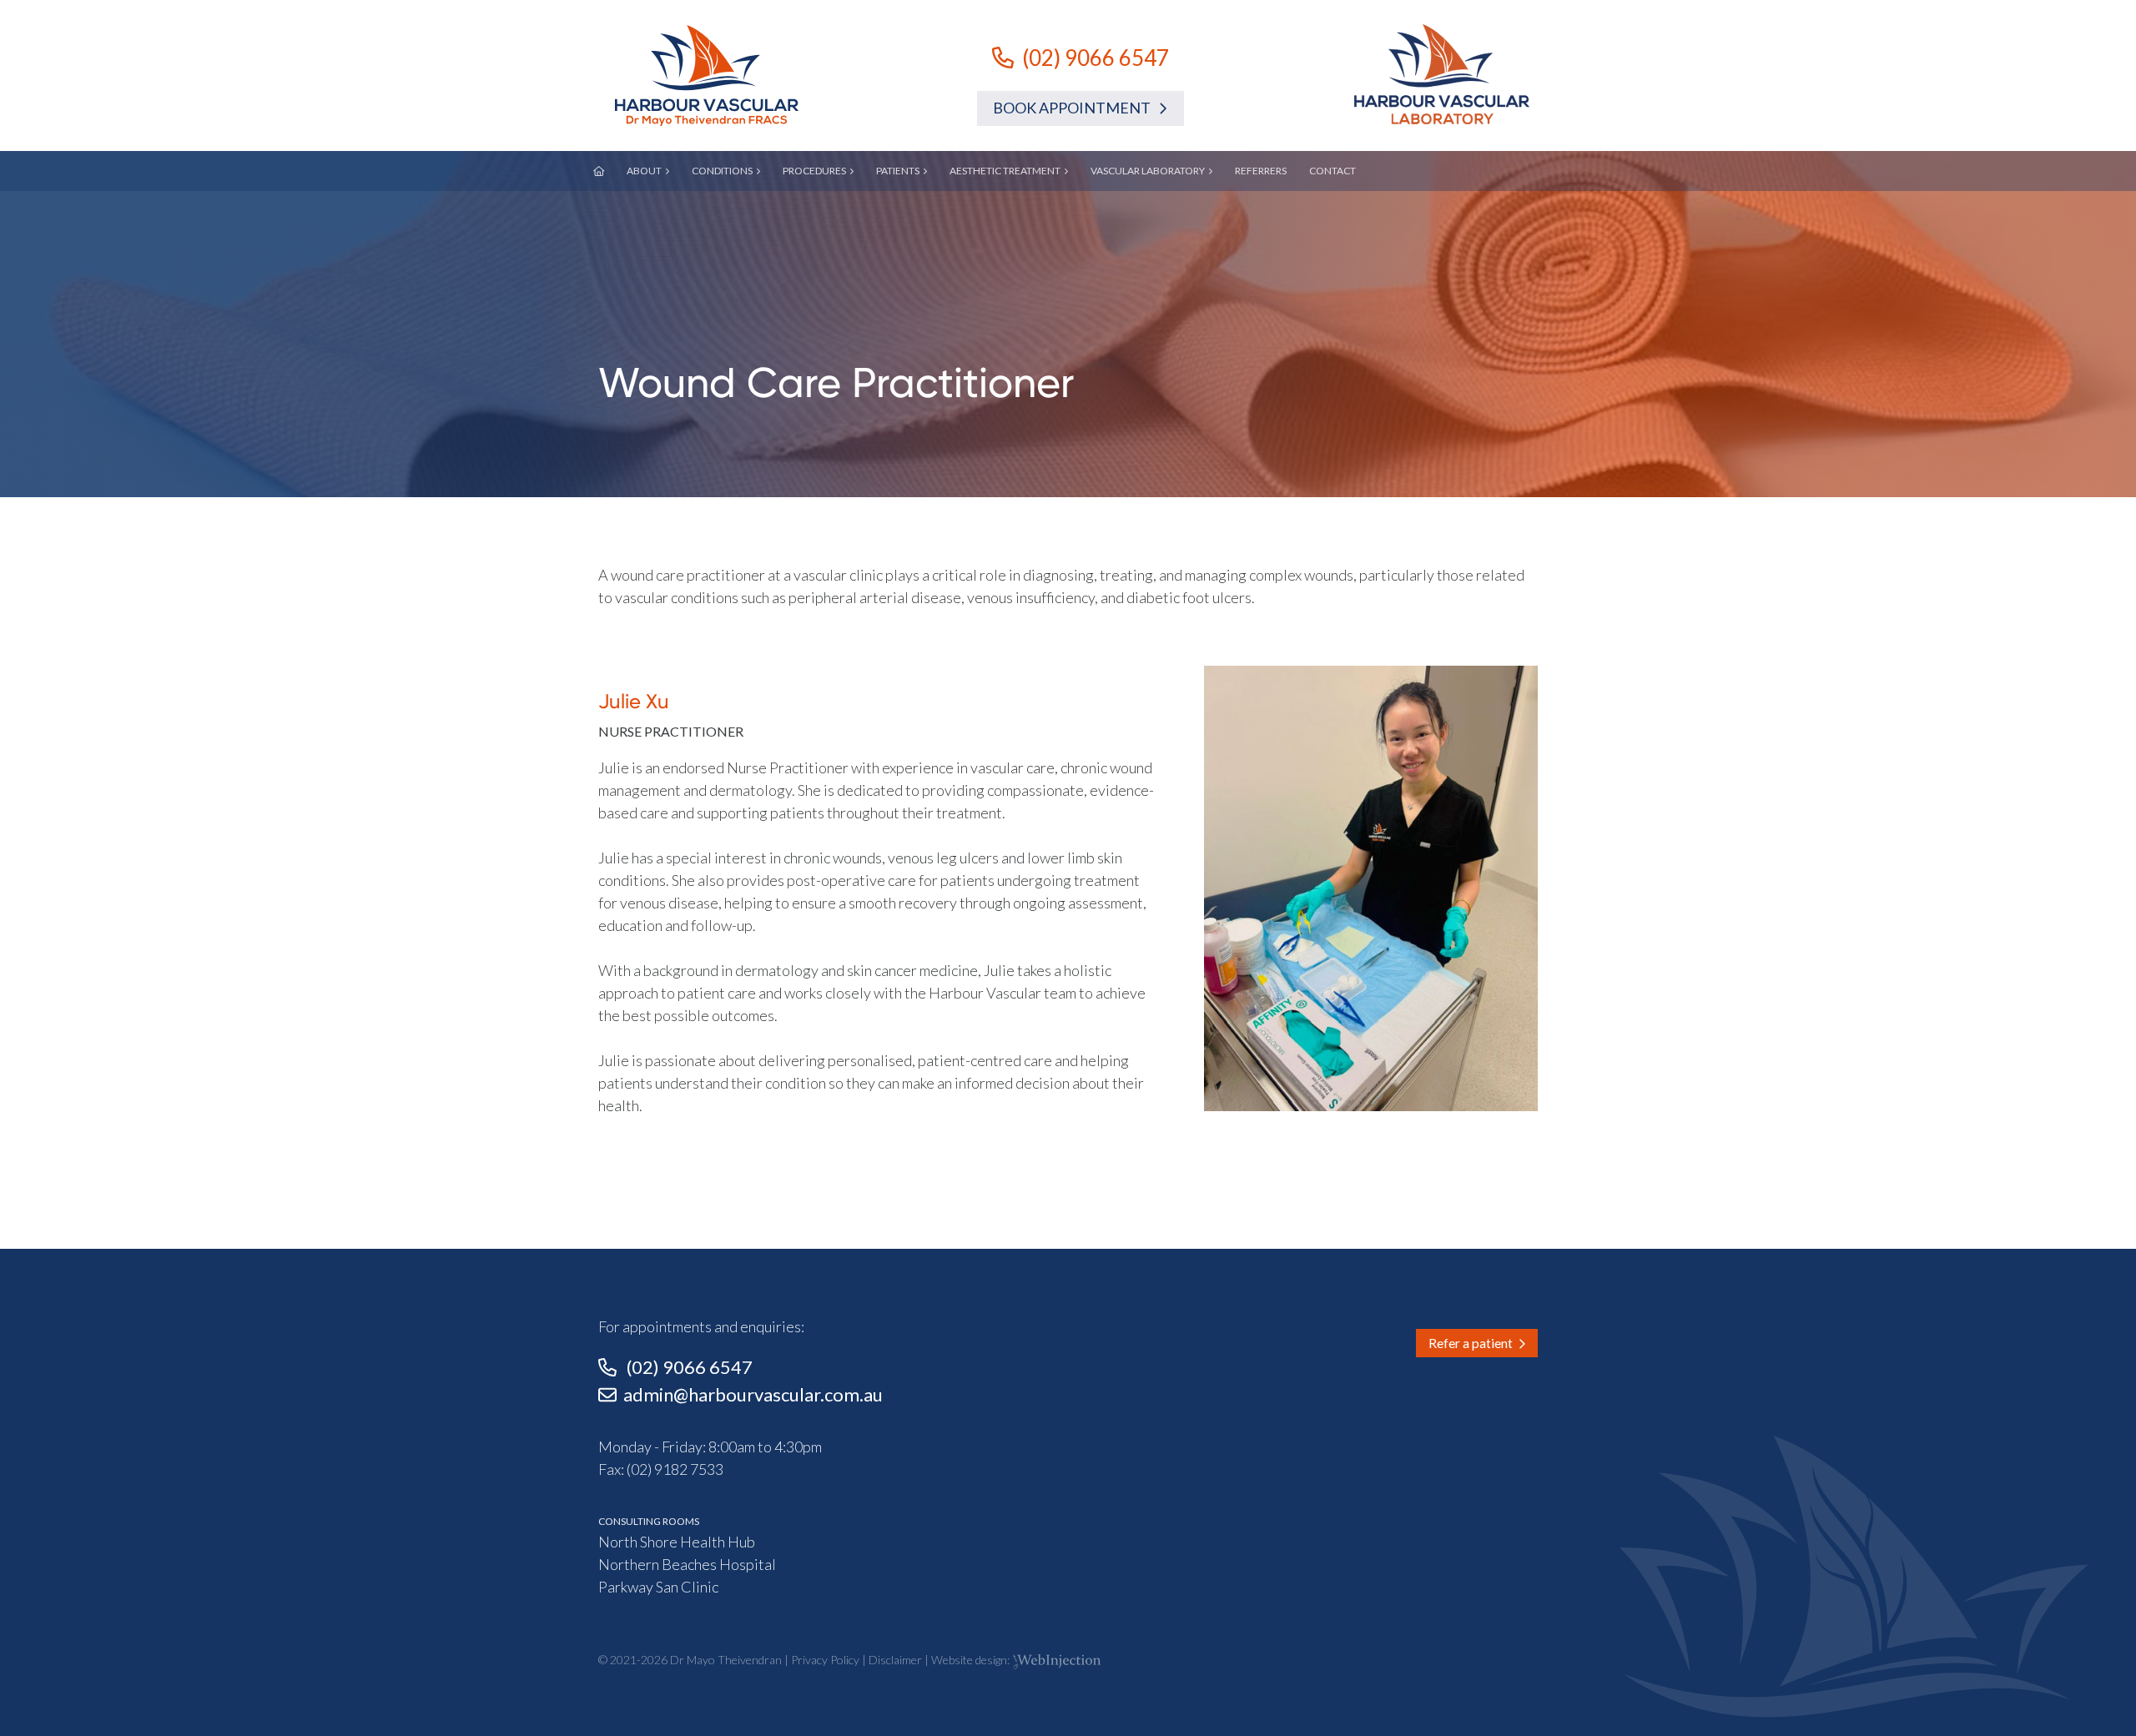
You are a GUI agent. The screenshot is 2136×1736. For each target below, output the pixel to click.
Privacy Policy (825, 1660)
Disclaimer (895, 1660)
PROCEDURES (814, 171)
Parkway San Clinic (658, 1587)
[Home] (707, 75)
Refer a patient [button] (1473, 1343)
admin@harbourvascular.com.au (753, 1394)
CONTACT (1332, 171)
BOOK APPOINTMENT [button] (1076, 108)
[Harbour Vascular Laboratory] (1442, 74)
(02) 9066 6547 (1096, 58)
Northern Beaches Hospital (687, 1564)
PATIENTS (898, 171)
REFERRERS (1261, 171)
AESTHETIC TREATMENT (1005, 171)
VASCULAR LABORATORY (1148, 171)
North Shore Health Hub (677, 1542)
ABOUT (644, 171)
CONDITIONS (722, 171)
